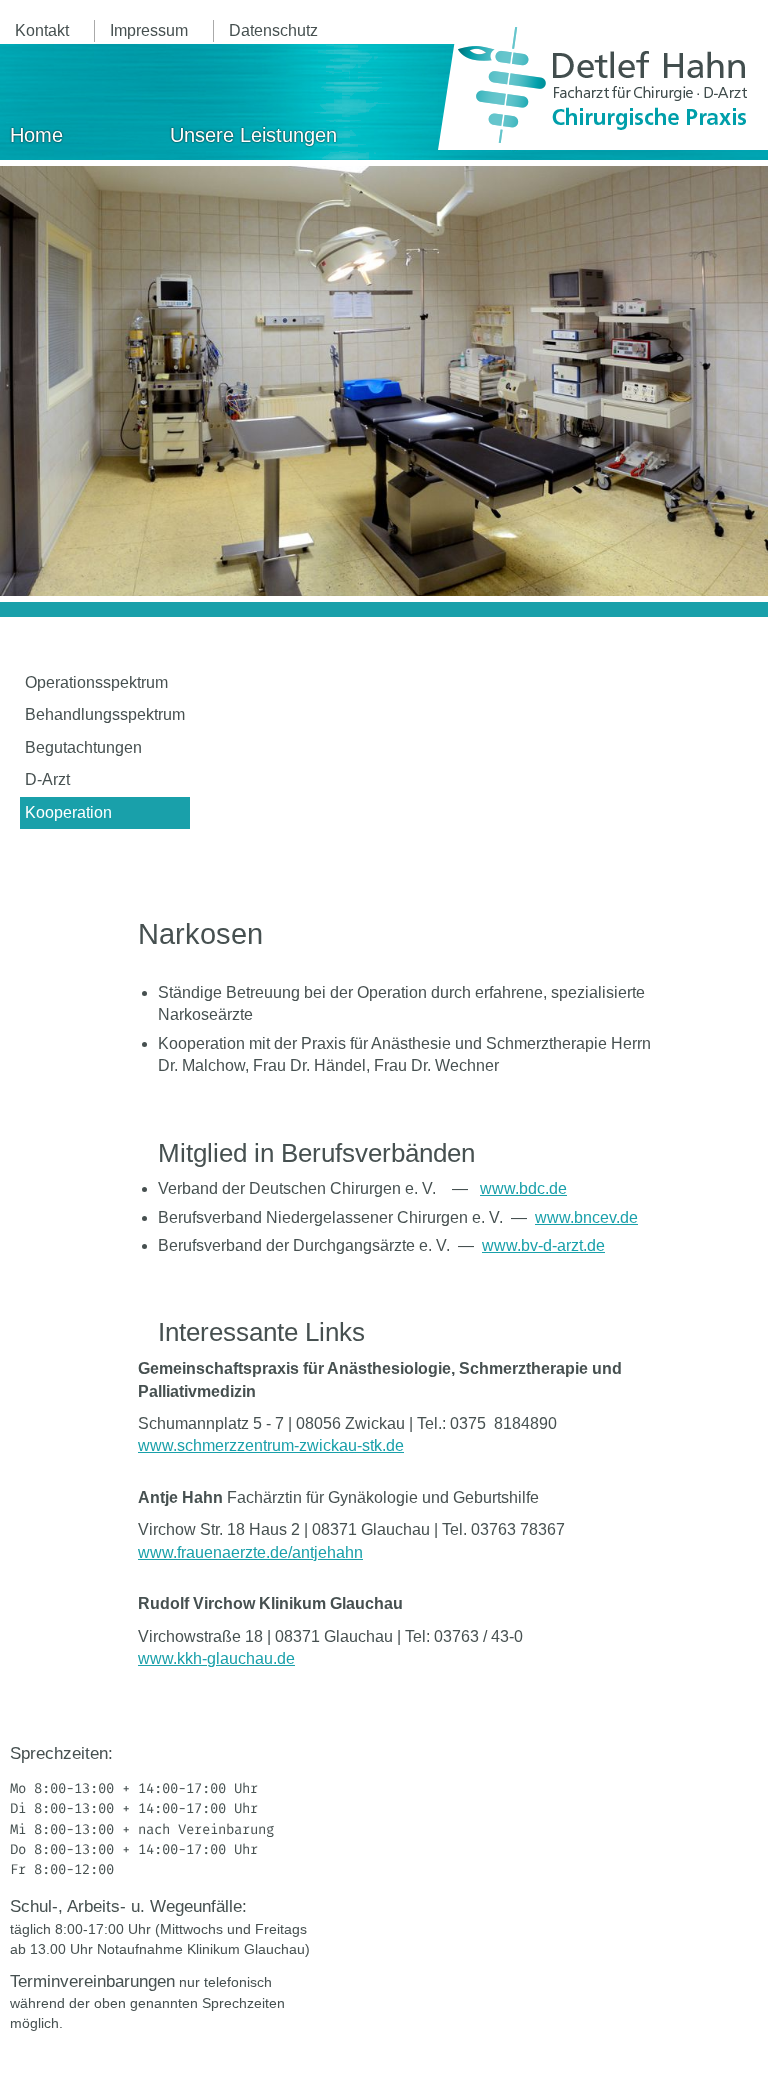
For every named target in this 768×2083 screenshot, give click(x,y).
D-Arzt (47, 779)
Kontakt (42, 30)
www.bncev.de (586, 1217)
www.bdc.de (523, 1188)
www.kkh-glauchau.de (216, 1658)
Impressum (149, 30)
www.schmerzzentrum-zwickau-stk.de (271, 1445)
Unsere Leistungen (253, 135)
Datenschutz (273, 30)
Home (36, 135)
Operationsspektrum (96, 682)
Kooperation (68, 812)
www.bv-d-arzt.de (543, 1245)
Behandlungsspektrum (105, 714)
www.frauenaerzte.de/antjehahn (250, 1552)
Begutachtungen (83, 747)
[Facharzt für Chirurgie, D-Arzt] (603, 85)
